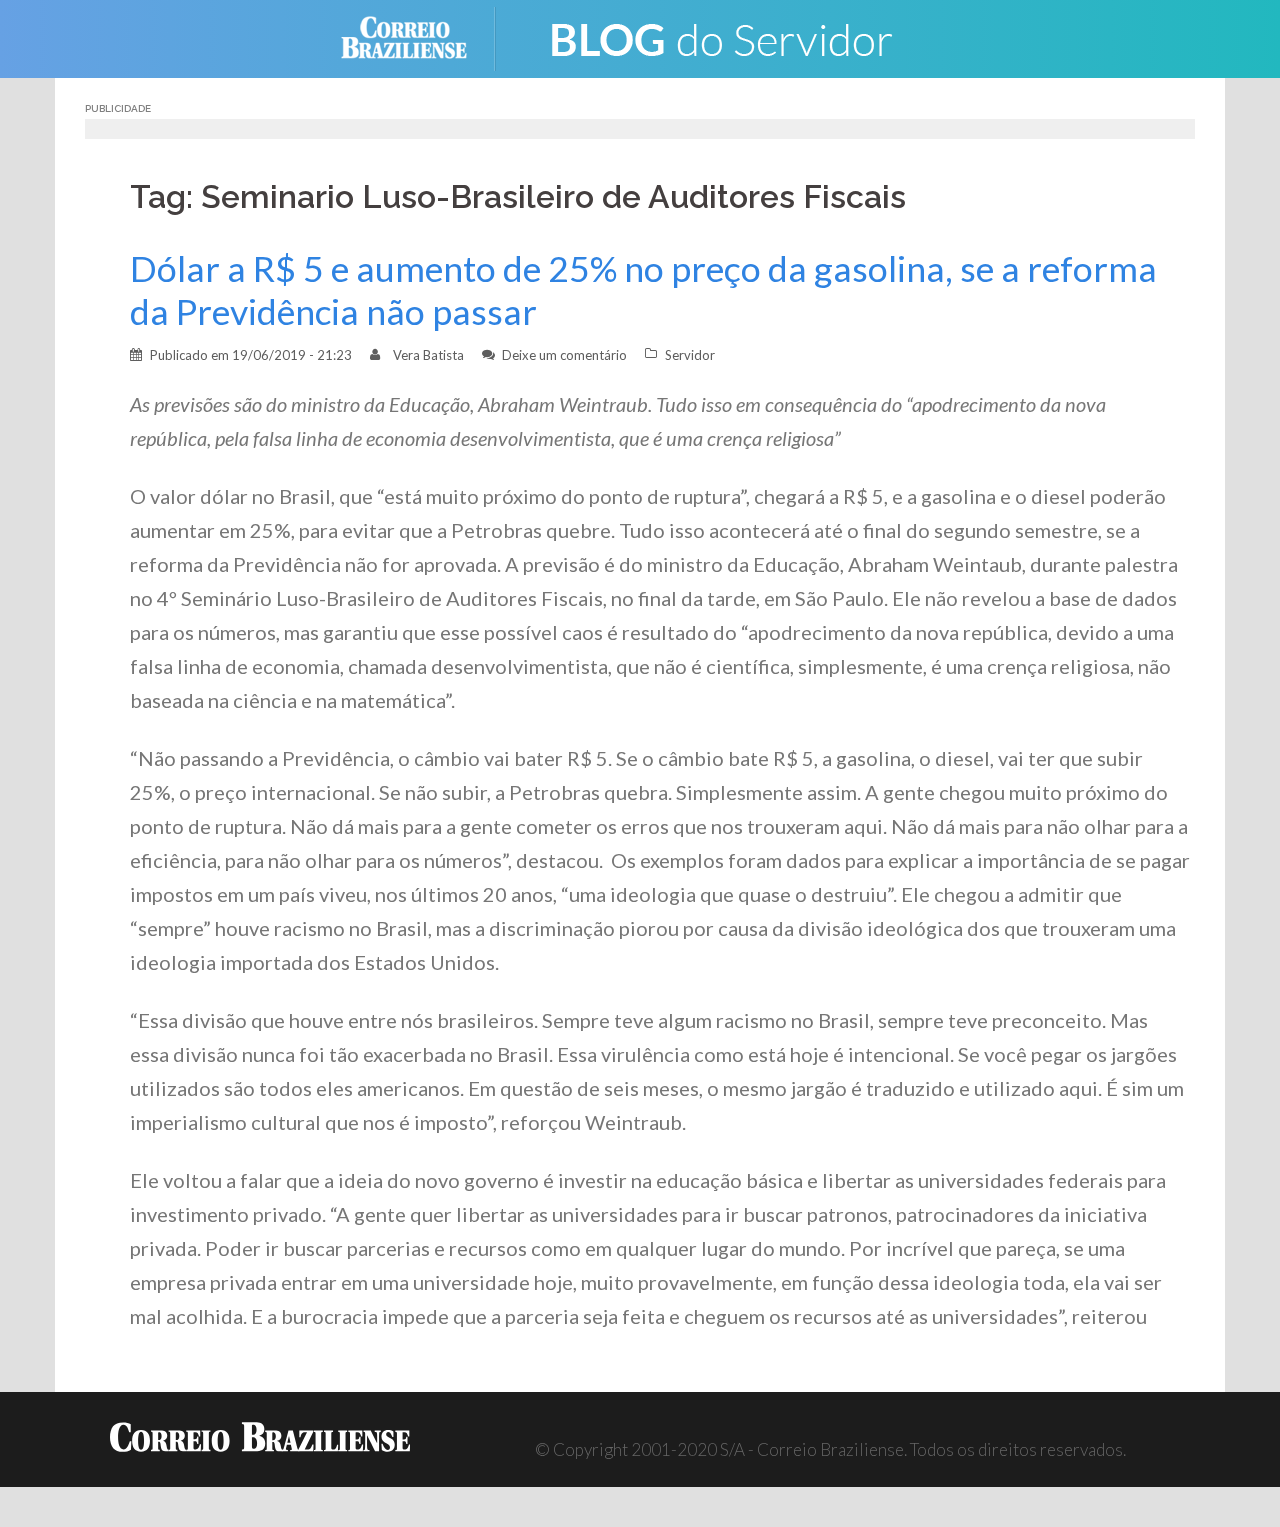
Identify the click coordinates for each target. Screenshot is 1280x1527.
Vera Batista (428, 355)
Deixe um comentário (564, 355)
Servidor (690, 355)
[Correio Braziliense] (419, 36)
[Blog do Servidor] (720, 36)
